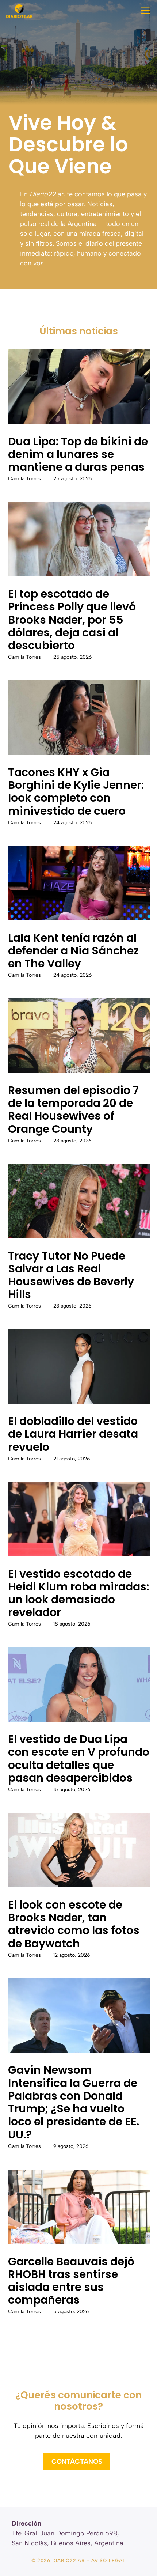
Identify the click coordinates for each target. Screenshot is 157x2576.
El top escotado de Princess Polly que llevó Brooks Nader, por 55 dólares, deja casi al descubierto (72, 620)
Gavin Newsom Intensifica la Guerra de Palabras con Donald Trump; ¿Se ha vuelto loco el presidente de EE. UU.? (74, 2102)
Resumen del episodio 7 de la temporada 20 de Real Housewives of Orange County (73, 1110)
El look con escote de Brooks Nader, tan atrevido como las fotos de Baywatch (74, 1924)
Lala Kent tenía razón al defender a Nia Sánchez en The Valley (73, 951)
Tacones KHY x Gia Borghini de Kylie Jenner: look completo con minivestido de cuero (76, 792)
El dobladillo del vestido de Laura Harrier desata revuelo (73, 1434)
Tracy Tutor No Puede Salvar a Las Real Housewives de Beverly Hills (71, 1275)
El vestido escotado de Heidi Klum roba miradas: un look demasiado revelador (78, 1593)
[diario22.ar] (19, 11)
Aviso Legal (108, 2560)
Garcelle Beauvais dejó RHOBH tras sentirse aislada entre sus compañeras (71, 2281)
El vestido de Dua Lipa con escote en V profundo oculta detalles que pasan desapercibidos (79, 1758)
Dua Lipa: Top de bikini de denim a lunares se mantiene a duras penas (78, 454)
